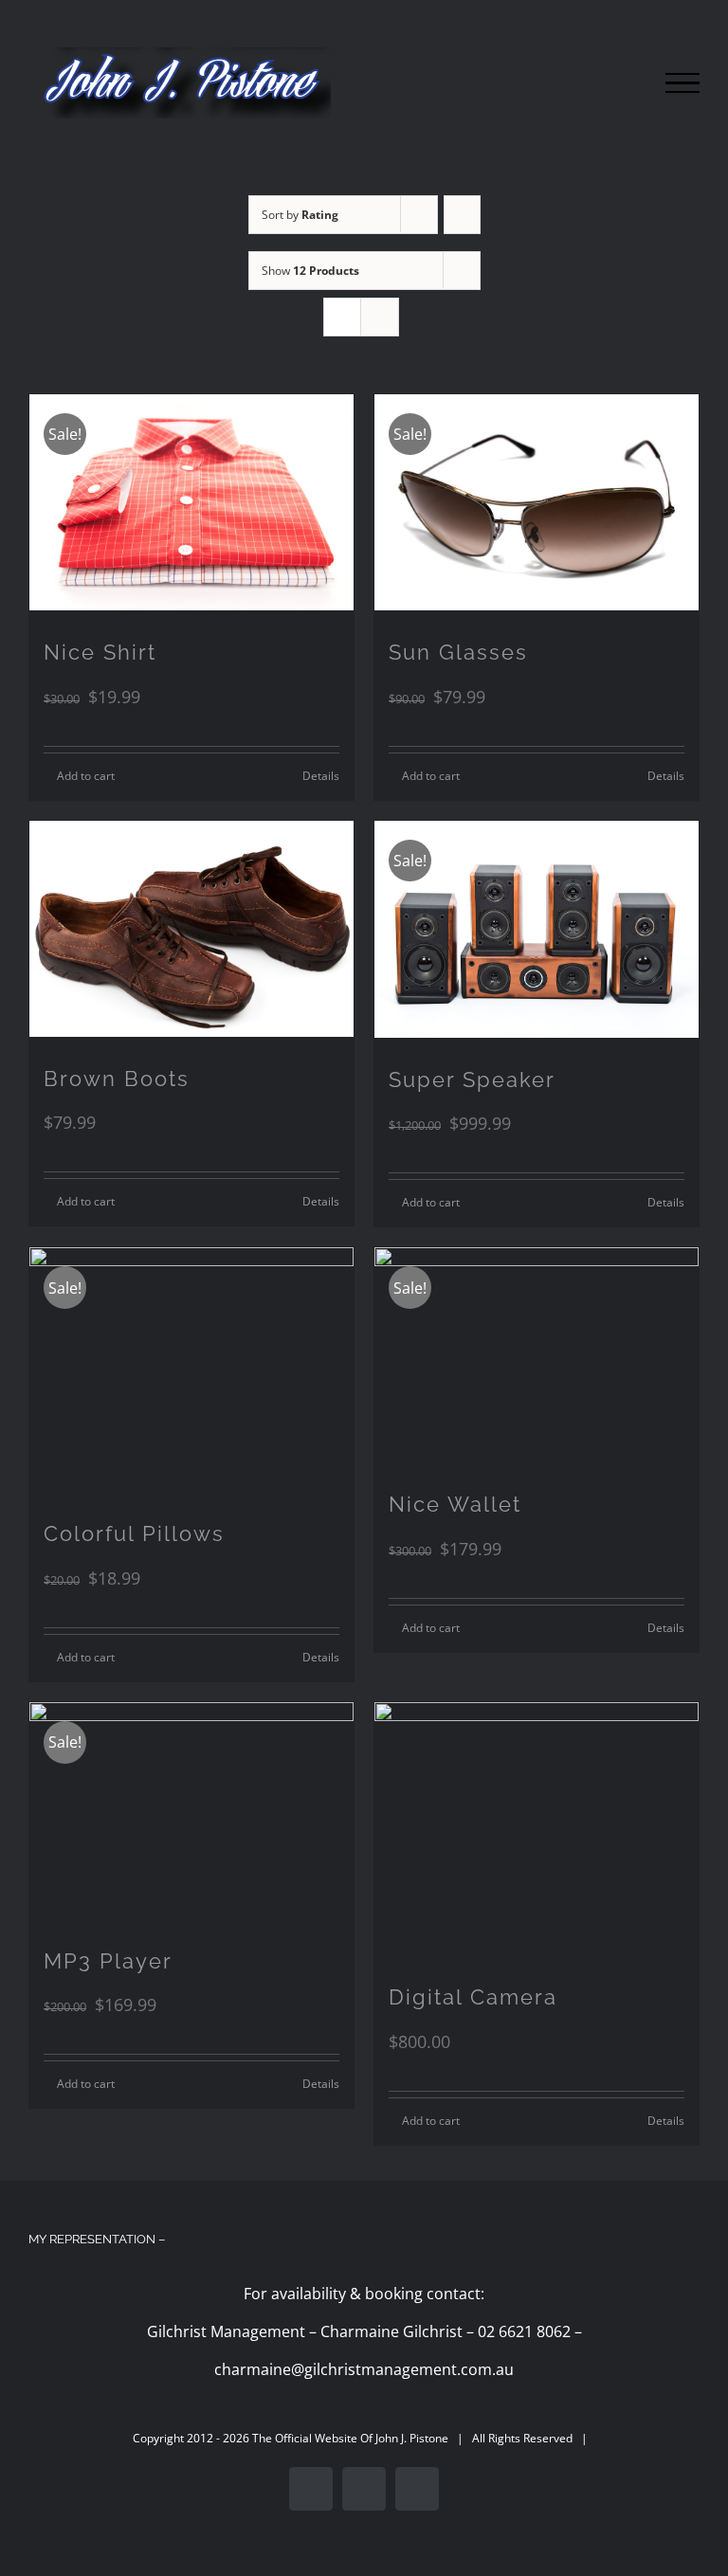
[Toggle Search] (618, 82)
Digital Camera (473, 1997)
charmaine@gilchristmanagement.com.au (364, 2369)
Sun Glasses (458, 652)
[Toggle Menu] (682, 83)
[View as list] (380, 317)
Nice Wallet (455, 1504)
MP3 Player (108, 1961)
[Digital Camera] (537, 1829)
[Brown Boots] (191, 929)
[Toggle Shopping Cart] (560, 83)
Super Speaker (472, 1079)
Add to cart (86, 776)
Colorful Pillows (134, 1533)
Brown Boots (117, 1079)
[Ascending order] (462, 215)
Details (321, 776)
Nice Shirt (100, 652)
